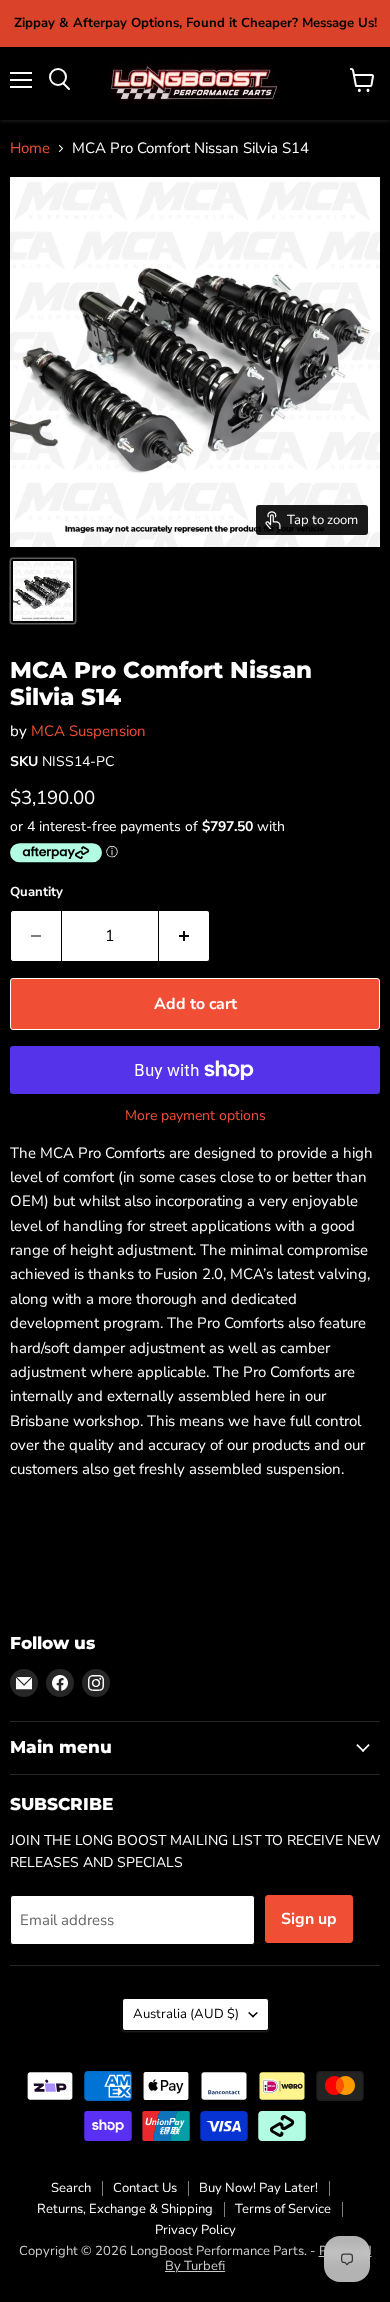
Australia (186, 2014)
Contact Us (145, 2188)
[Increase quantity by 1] (184, 936)
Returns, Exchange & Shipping (125, 2209)
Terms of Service (283, 2209)
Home (30, 148)
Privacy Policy (195, 2230)
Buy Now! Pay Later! (258, 2188)
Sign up (309, 1919)
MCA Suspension (88, 731)
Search (71, 2188)
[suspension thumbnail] (43, 591)
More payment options (195, 1116)
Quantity (36, 892)
